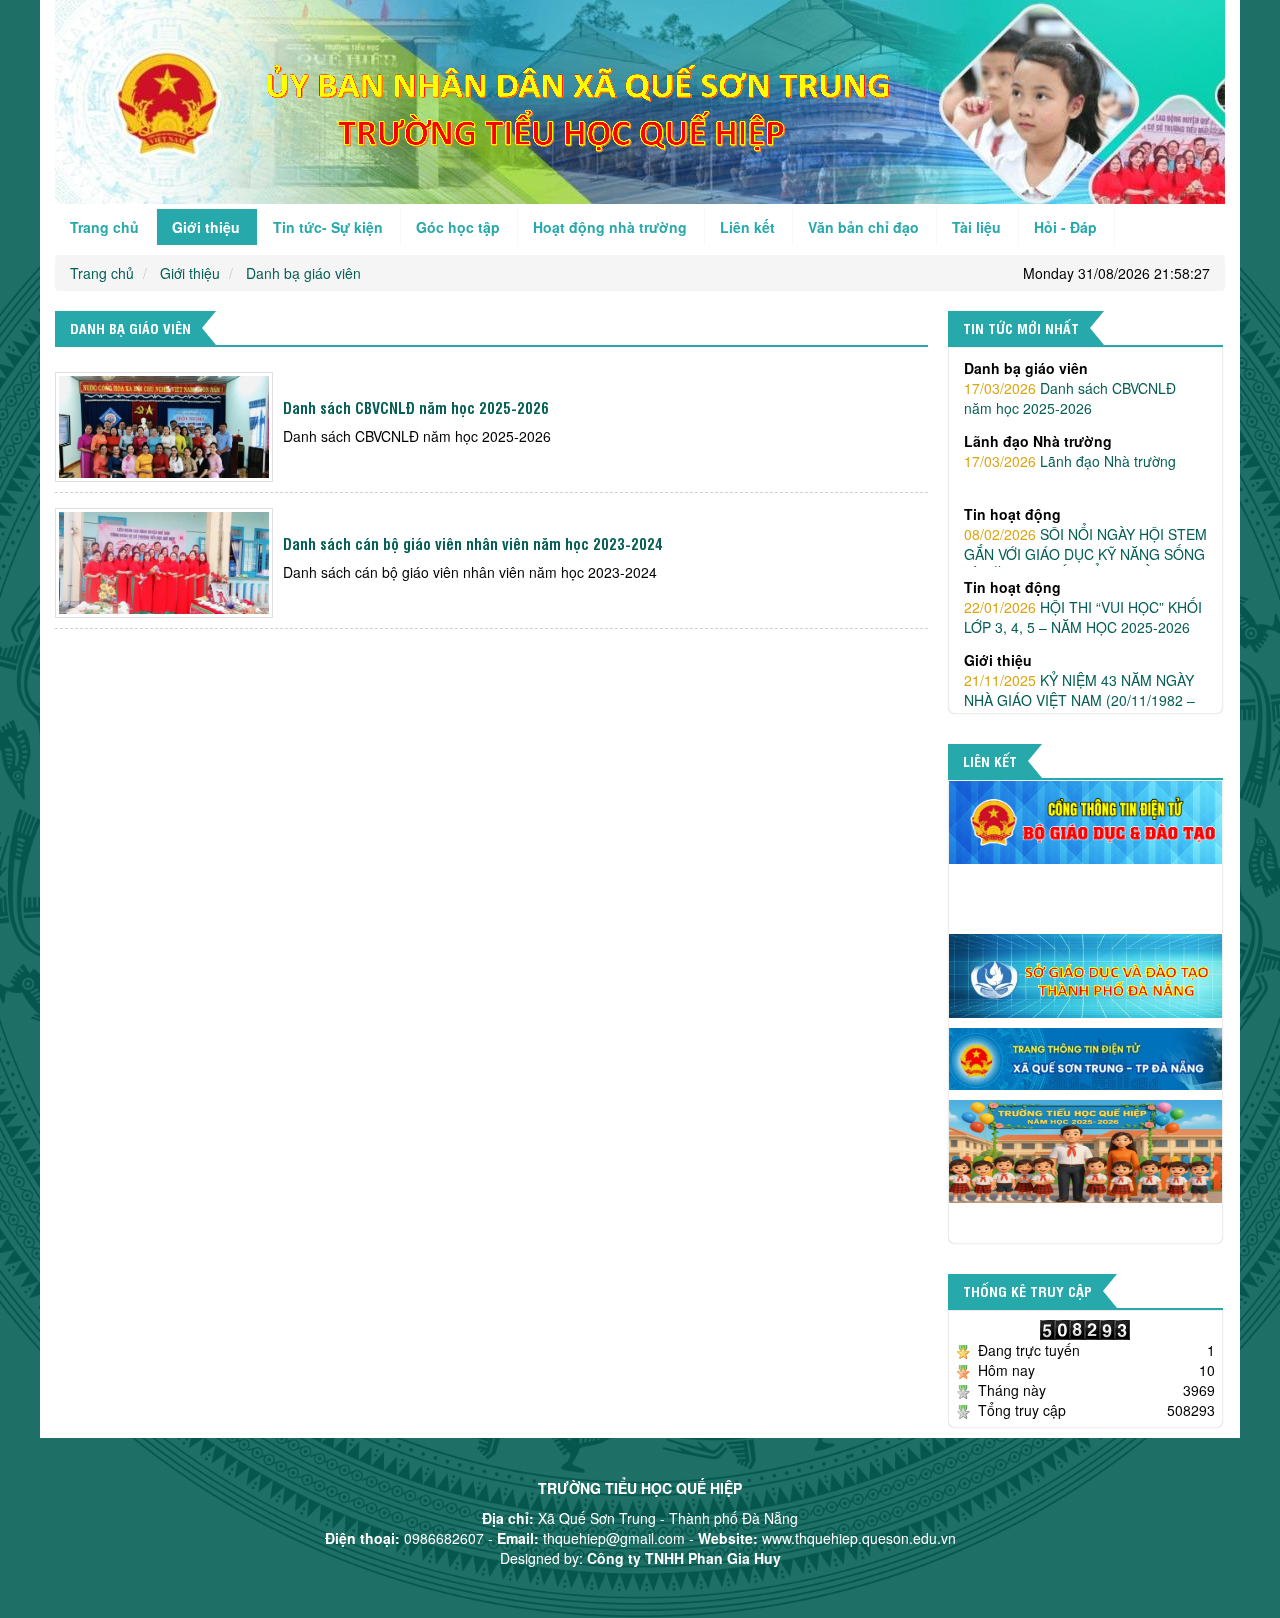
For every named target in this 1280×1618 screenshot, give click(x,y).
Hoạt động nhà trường (610, 227)
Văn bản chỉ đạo (863, 227)
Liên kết (747, 227)
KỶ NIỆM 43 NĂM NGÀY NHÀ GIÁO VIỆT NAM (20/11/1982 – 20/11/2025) (1079, 617)
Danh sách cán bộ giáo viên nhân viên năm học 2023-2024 (473, 543)
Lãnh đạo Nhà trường (1070, 378)
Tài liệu (976, 227)
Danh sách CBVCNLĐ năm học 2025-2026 (416, 407)
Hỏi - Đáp (1065, 227)
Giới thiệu (206, 227)
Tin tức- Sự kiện (328, 227)
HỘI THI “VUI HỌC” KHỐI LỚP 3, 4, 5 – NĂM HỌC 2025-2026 (1083, 534)
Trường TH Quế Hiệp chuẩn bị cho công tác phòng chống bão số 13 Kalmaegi (1077, 690)
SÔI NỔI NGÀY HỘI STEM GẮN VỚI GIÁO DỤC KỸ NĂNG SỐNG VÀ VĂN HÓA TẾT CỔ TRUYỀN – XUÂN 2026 (1085, 481)
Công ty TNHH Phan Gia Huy (684, 1558)
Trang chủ (104, 227)
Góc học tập (458, 227)
